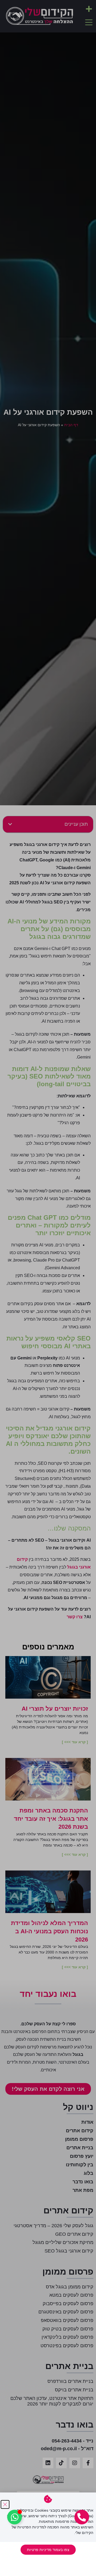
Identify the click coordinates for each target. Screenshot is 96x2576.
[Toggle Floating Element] (15, 2517)
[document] (48, 1288)
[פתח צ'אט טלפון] (82, 2517)
